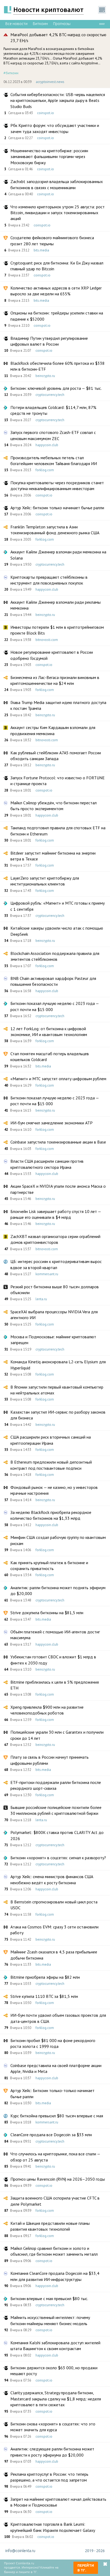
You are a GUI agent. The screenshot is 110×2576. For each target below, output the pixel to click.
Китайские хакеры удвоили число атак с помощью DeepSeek (57, 931)
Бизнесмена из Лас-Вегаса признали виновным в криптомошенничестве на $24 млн (55, 680)
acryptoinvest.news (50, 82)
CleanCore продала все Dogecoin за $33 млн (51, 2135)
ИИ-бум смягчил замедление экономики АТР (52, 1123)
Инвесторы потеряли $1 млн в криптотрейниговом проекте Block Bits (57, 630)
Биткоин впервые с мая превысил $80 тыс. (49, 2298)
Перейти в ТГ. (86, 2568)
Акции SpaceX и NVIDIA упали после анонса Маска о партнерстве (58, 1189)
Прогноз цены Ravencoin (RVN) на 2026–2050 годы (58, 2179)
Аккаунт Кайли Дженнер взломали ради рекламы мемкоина (56, 605)
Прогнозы (62, 24)
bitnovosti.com (47, 640)
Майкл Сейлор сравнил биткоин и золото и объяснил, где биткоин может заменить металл (54, 2251)
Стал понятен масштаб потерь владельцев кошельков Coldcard (50, 1057)
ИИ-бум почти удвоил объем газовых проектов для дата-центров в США (58, 2018)
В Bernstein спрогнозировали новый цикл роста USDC (54, 1905)
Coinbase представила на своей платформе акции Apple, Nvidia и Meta (56, 2068)
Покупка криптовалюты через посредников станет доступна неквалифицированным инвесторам (57, 486)
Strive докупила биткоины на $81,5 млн (47, 1613)
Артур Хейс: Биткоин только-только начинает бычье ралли (52, 2093)
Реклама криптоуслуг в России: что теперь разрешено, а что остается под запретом (49, 2477)
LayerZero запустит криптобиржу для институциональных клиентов (45, 881)
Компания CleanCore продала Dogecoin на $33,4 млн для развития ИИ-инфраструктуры (55, 2276)
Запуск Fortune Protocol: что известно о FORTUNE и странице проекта (58, 781)
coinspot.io (46, 113)
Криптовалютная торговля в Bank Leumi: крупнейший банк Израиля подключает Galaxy (53, 2527)
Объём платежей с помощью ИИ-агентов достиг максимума (55, 1635)
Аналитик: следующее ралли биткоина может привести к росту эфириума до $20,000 (52, 2452)
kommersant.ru (47, 1274)
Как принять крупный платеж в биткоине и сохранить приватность (49, 1566)
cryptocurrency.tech (50, 395)
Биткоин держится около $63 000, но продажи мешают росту (54, 2371)
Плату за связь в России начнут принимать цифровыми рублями (50, 1760)
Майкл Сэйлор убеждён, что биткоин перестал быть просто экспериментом (54, 806)
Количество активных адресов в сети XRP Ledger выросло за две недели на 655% (56, 291)
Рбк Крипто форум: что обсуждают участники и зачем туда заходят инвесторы (55, 128)
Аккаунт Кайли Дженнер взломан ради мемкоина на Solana (58, 555)
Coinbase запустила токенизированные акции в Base (58, 1142)
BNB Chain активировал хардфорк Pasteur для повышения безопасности (53, 981)
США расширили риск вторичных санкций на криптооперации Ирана (51, 1440)
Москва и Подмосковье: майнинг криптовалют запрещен (53, 1340)
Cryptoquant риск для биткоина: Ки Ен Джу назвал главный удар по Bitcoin (57, 266)
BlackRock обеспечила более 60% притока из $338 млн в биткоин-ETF (58, 366)
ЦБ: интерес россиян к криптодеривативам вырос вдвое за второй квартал (56, 1264)
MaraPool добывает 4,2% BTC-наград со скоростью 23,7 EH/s (58, 38)
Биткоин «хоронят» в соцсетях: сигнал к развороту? (58, 1858)
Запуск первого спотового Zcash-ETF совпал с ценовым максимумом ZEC (53, 435)
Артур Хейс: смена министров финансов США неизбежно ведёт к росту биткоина (52, 1879)
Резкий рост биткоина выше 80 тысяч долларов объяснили (55, 1290)
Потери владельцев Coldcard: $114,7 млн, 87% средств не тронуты (53, 410)
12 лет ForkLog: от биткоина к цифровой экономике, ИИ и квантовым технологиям (49, 1032)
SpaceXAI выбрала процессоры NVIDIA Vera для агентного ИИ (54, 1315)
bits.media (41, 250)
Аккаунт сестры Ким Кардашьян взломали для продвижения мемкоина (53, 730)
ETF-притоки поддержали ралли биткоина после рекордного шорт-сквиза (56, 1785)
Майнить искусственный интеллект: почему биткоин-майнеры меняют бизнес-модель (50, 2320)
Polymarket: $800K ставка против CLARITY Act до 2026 (57, 1835)
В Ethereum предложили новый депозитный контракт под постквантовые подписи (51, 1465)
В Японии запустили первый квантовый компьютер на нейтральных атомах (57, 1390)
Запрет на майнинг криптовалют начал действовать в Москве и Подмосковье (58, 2502)
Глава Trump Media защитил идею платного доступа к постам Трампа (58, 705)
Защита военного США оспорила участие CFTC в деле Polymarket (55, 2201)
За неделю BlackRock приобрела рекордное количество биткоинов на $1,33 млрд (51, 1515)
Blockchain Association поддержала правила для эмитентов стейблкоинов (55, 956)
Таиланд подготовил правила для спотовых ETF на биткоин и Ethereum (58, 831)
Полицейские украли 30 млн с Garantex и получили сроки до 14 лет (57, 1735)
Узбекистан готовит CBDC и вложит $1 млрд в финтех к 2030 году (53, 1660)
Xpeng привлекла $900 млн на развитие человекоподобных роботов (47, 1710)
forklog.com (45, 470)
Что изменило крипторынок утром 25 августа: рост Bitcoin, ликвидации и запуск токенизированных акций (58, 213)
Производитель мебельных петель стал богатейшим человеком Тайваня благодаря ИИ (54, 461)
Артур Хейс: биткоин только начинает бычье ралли (57, 508)
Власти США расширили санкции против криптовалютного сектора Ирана (47, 1164)
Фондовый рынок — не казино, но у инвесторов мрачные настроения (54, 1490)
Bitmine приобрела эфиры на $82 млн (45, 1977)
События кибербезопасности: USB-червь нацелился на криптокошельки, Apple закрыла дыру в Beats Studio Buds (58, 100)
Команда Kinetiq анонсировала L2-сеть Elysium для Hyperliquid (58, 1365)
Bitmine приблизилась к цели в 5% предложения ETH (55, 1685)
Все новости (16, 24)
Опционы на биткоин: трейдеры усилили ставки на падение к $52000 (57, 316)
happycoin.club (47, 445)
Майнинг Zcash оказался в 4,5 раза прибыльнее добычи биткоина (54, 1955)
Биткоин (40, 24)
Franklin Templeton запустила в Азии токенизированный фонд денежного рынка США (55, 530)
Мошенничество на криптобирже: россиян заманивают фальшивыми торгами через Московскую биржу (49, 157)
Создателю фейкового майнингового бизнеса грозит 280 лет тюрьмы (52, 241)
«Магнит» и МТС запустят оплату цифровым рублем (58, 1079)
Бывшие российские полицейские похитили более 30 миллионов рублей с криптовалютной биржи (56, 1810)
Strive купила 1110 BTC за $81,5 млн (44, 1996)
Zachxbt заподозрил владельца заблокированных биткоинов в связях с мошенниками (57, 184)
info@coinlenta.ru (20, 2551)
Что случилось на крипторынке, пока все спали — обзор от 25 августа (55, 2157)
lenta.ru (41, 1299)
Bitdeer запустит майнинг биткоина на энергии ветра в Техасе (53, 856)
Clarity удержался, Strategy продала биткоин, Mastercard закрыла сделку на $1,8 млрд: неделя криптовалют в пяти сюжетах (56, 2399)
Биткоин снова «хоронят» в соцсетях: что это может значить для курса (53, 2427)
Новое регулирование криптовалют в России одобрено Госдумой (52, 655)
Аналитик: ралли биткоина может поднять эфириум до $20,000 (58, 1591)
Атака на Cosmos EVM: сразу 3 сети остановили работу (54, 1930)
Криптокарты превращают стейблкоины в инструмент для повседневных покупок (49, 580)
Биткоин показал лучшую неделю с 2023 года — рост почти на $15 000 (55, 1006)
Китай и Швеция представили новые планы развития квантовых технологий (50, 2226)
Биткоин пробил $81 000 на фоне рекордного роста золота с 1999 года (53, 2043)
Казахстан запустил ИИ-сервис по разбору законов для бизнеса (58, 1415)
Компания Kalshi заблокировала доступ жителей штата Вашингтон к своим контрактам (55, 2346)
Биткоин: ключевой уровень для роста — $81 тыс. (56, 388)
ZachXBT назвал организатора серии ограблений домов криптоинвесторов (55, 1239)
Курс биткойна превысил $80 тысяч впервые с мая (57, 2116)
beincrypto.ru (45, 376)
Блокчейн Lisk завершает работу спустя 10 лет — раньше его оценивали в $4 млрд (56, 1214)
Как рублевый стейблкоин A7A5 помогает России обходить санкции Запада (56, 756)
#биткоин (11, 73)
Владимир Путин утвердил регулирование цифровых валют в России (49, 341)
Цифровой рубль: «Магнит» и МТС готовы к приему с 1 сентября (58, 906)
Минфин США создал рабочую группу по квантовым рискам (58, 1540)
